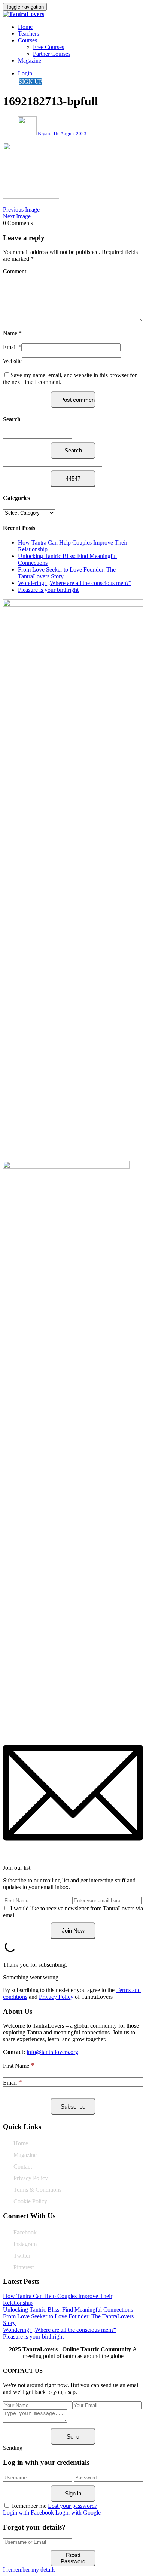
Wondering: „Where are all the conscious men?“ (75, 583)
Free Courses (48, 47)
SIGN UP (31, 81)
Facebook (25, 2232)
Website (12, 361)
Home (25, 27)
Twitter (22, 2256)
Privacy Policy (56, 1997)
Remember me (29, 2506)
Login (25, 73)
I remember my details (29, 2569)
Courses (28, 40)
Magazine (30, 60)
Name (10, 333)
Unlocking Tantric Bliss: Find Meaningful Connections (68, 2310)
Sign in (73, 2493)
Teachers (28, 34)
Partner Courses (52, 54)
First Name (19, 2066)
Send (73, 2436)
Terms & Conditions (37, 2190)
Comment (15, 271)
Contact (23, 2166)
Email (10, 347)
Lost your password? (73, 2506)
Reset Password (73, 2558)
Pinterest (24, 2267)
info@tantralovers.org (52, 2052)
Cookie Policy (30, 2201)
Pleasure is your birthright (48, 590)
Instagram (25, 2244)
